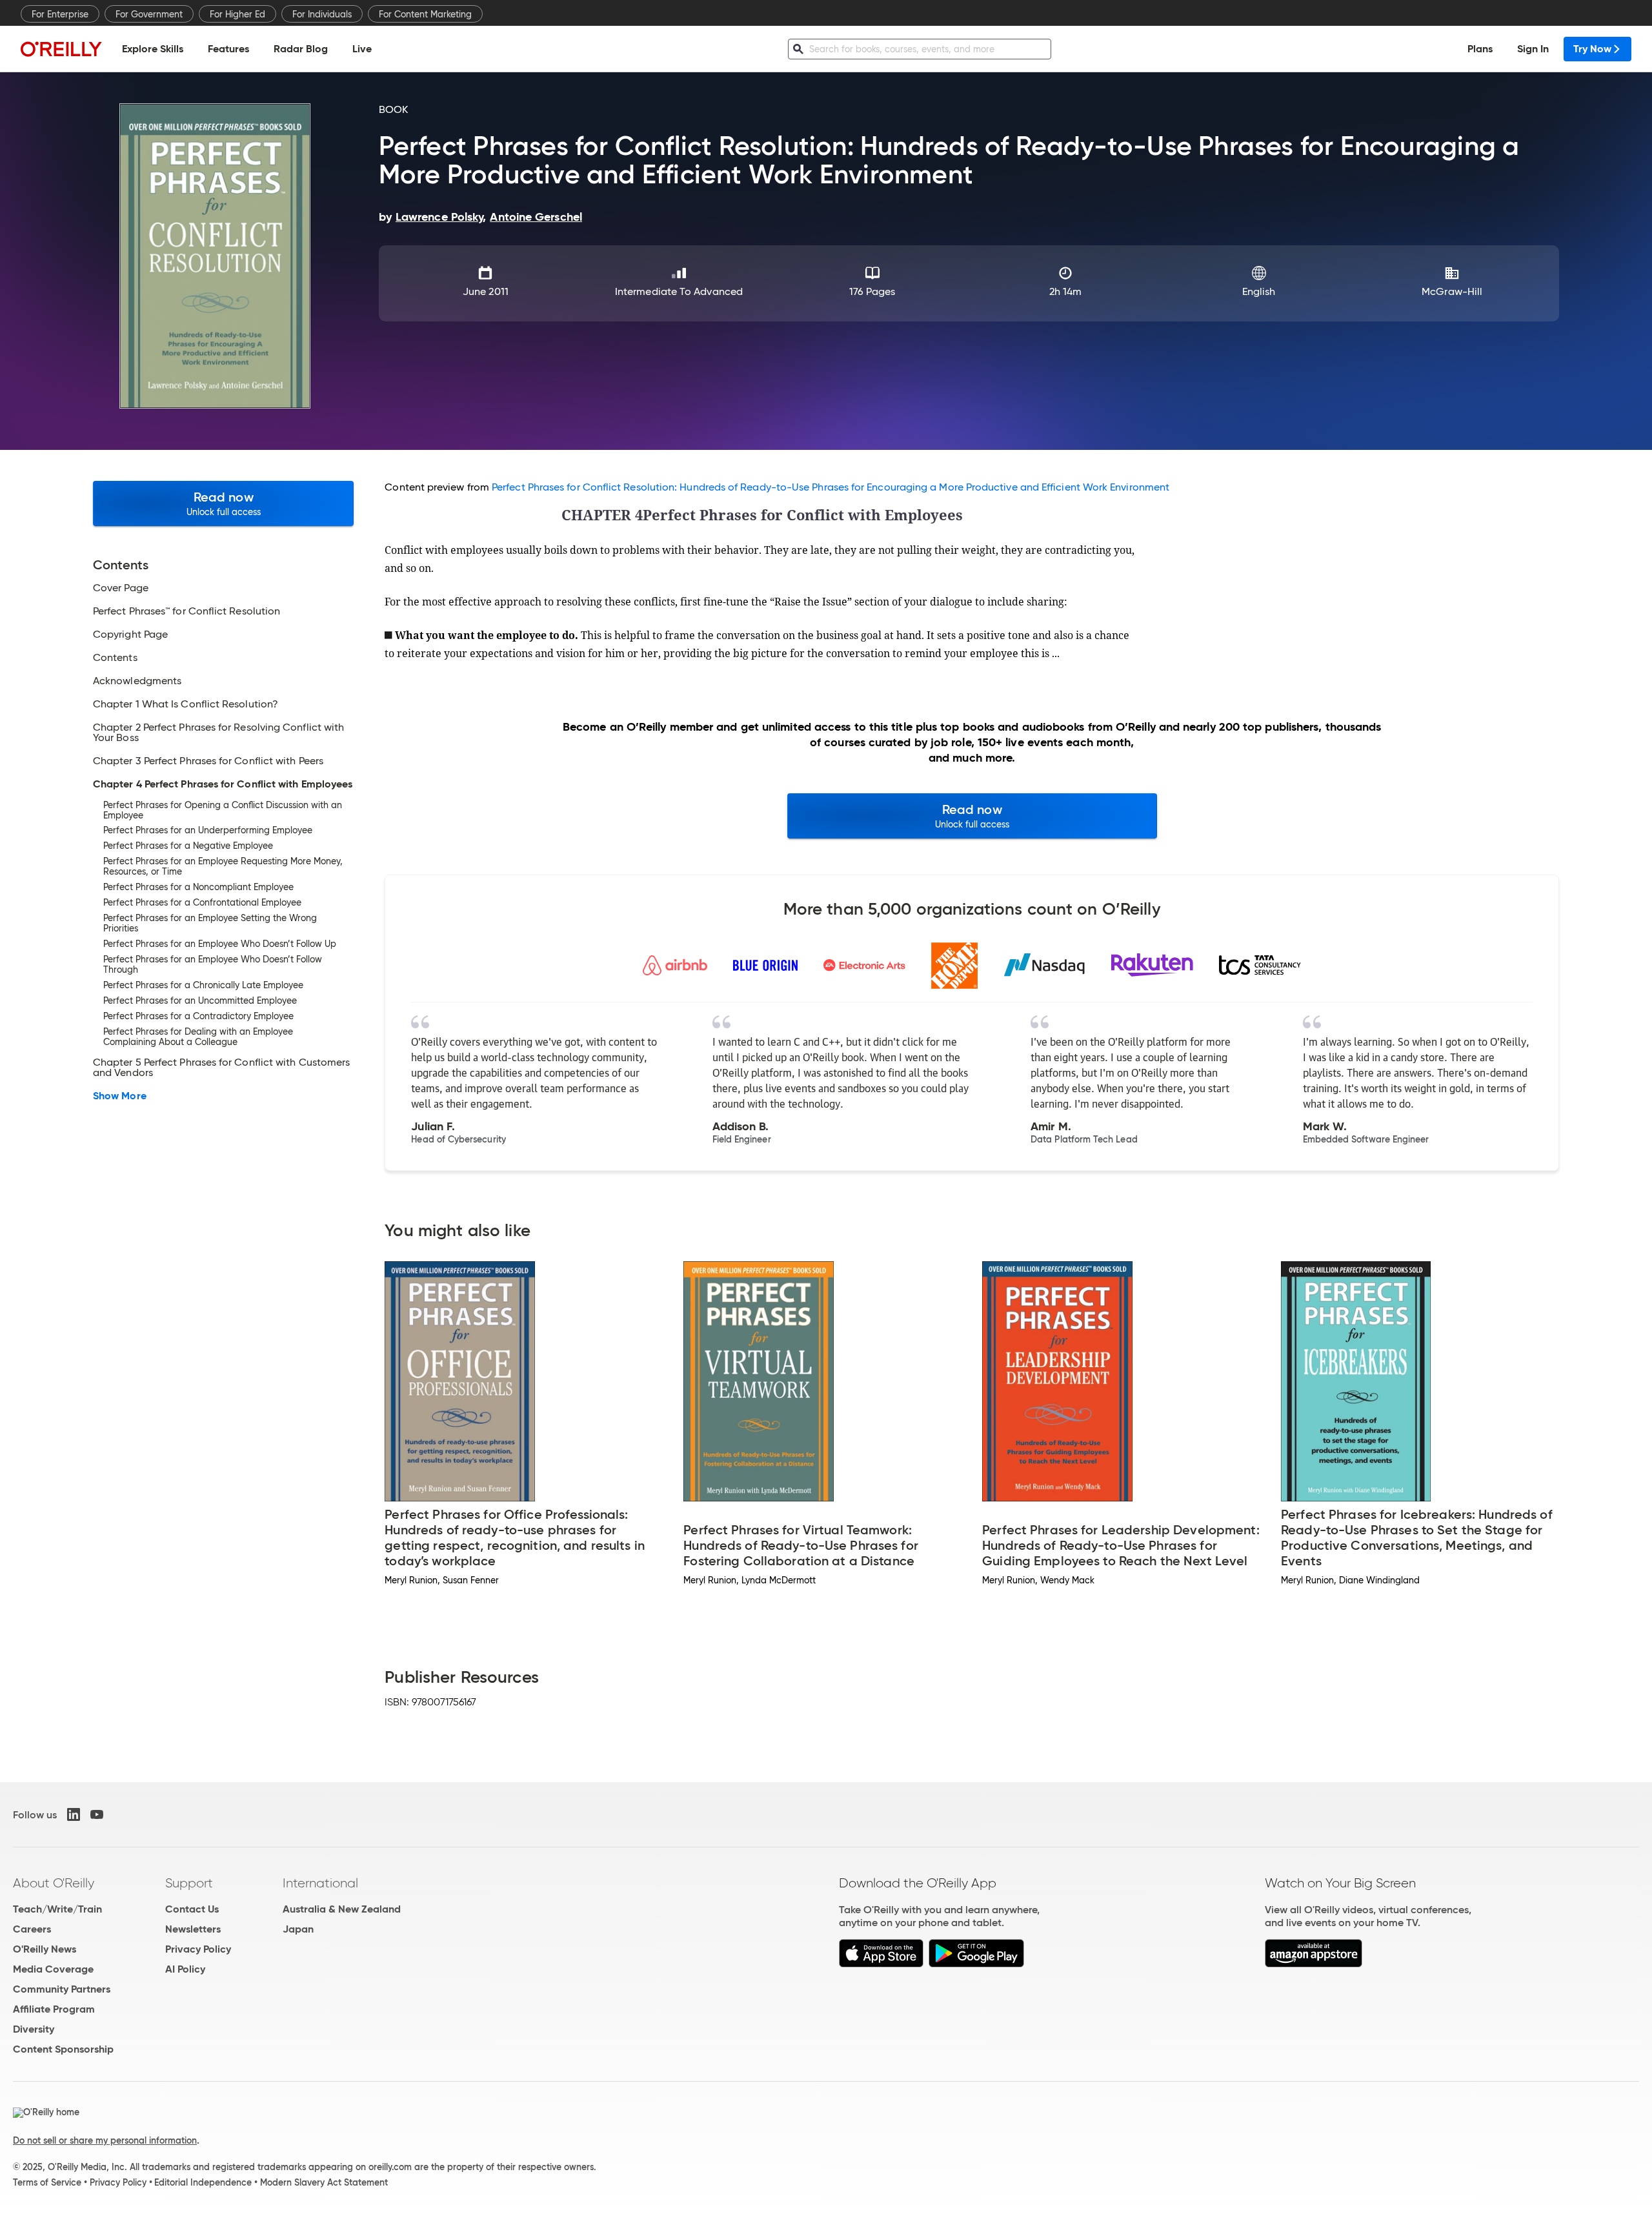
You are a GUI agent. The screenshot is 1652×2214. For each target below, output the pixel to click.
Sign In (1533, 49)
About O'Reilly (54, 1883)
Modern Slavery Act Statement (324, 2182)
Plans (1480, 49)
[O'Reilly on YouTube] (97, 1814)
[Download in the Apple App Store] (881, 1964)
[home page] (61, 49)
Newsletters (193, 1929)
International (320, 1883)
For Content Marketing (425, 14)
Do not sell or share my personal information (105, 2140)
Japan (298, 1929)
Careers (32, 1929)
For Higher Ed (237, 14)
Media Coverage (53, 1969)
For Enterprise (60, 14)
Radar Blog (301, 49)
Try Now (1592, 49)
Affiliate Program (54, 2009)
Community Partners (62, 1989)
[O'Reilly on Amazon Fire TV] (1314, 1964)
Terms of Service (47, 2182)
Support (189, 1883)
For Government (149, 14)
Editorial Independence (203, 2182)
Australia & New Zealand (342, 1909)
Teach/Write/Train (57, 1909)
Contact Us (192, 1909)
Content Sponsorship (63, 2049)
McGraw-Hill (1452, 291)
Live (362, 49)
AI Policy (185, 1969)
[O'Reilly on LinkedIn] (74, 1814)
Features (228, 49)
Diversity (34, 2029)
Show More (120, 1096)
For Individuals (322, 14)
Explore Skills (153, 49)
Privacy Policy (198, 1949)
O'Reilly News (45, 1949)
